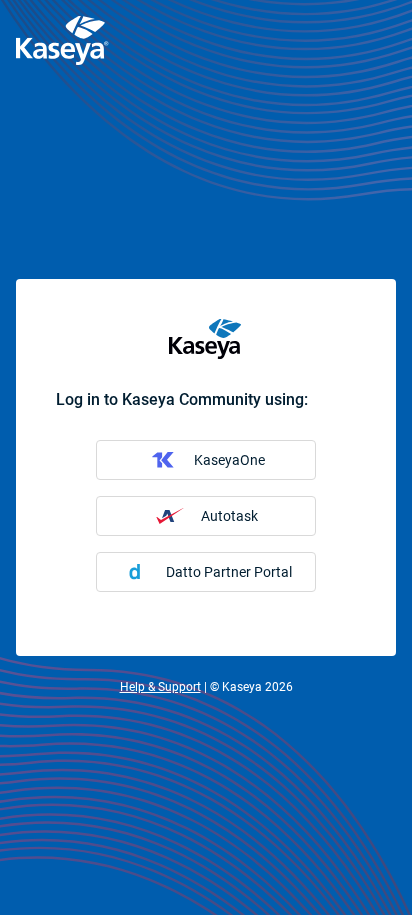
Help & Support (160, 687)
